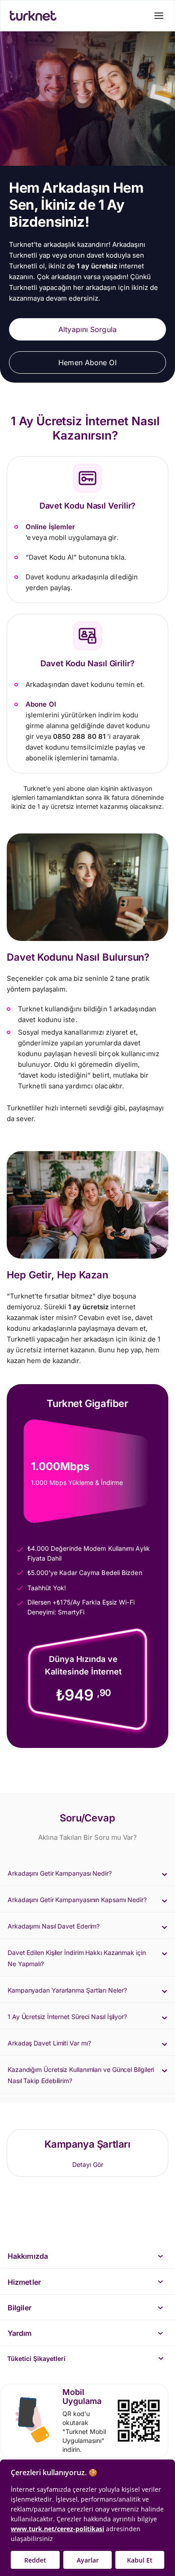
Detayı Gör (88, 2164)
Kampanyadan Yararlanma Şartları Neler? (67, 1990)
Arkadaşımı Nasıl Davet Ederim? (54, 1926)
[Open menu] (159, 16)
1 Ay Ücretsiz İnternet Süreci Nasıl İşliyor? (67, 2017)
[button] (87, 1873)
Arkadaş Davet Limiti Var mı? (49, 2043)
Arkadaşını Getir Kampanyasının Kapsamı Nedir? (77, 1900)
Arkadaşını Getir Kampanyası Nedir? (60, 1873)
